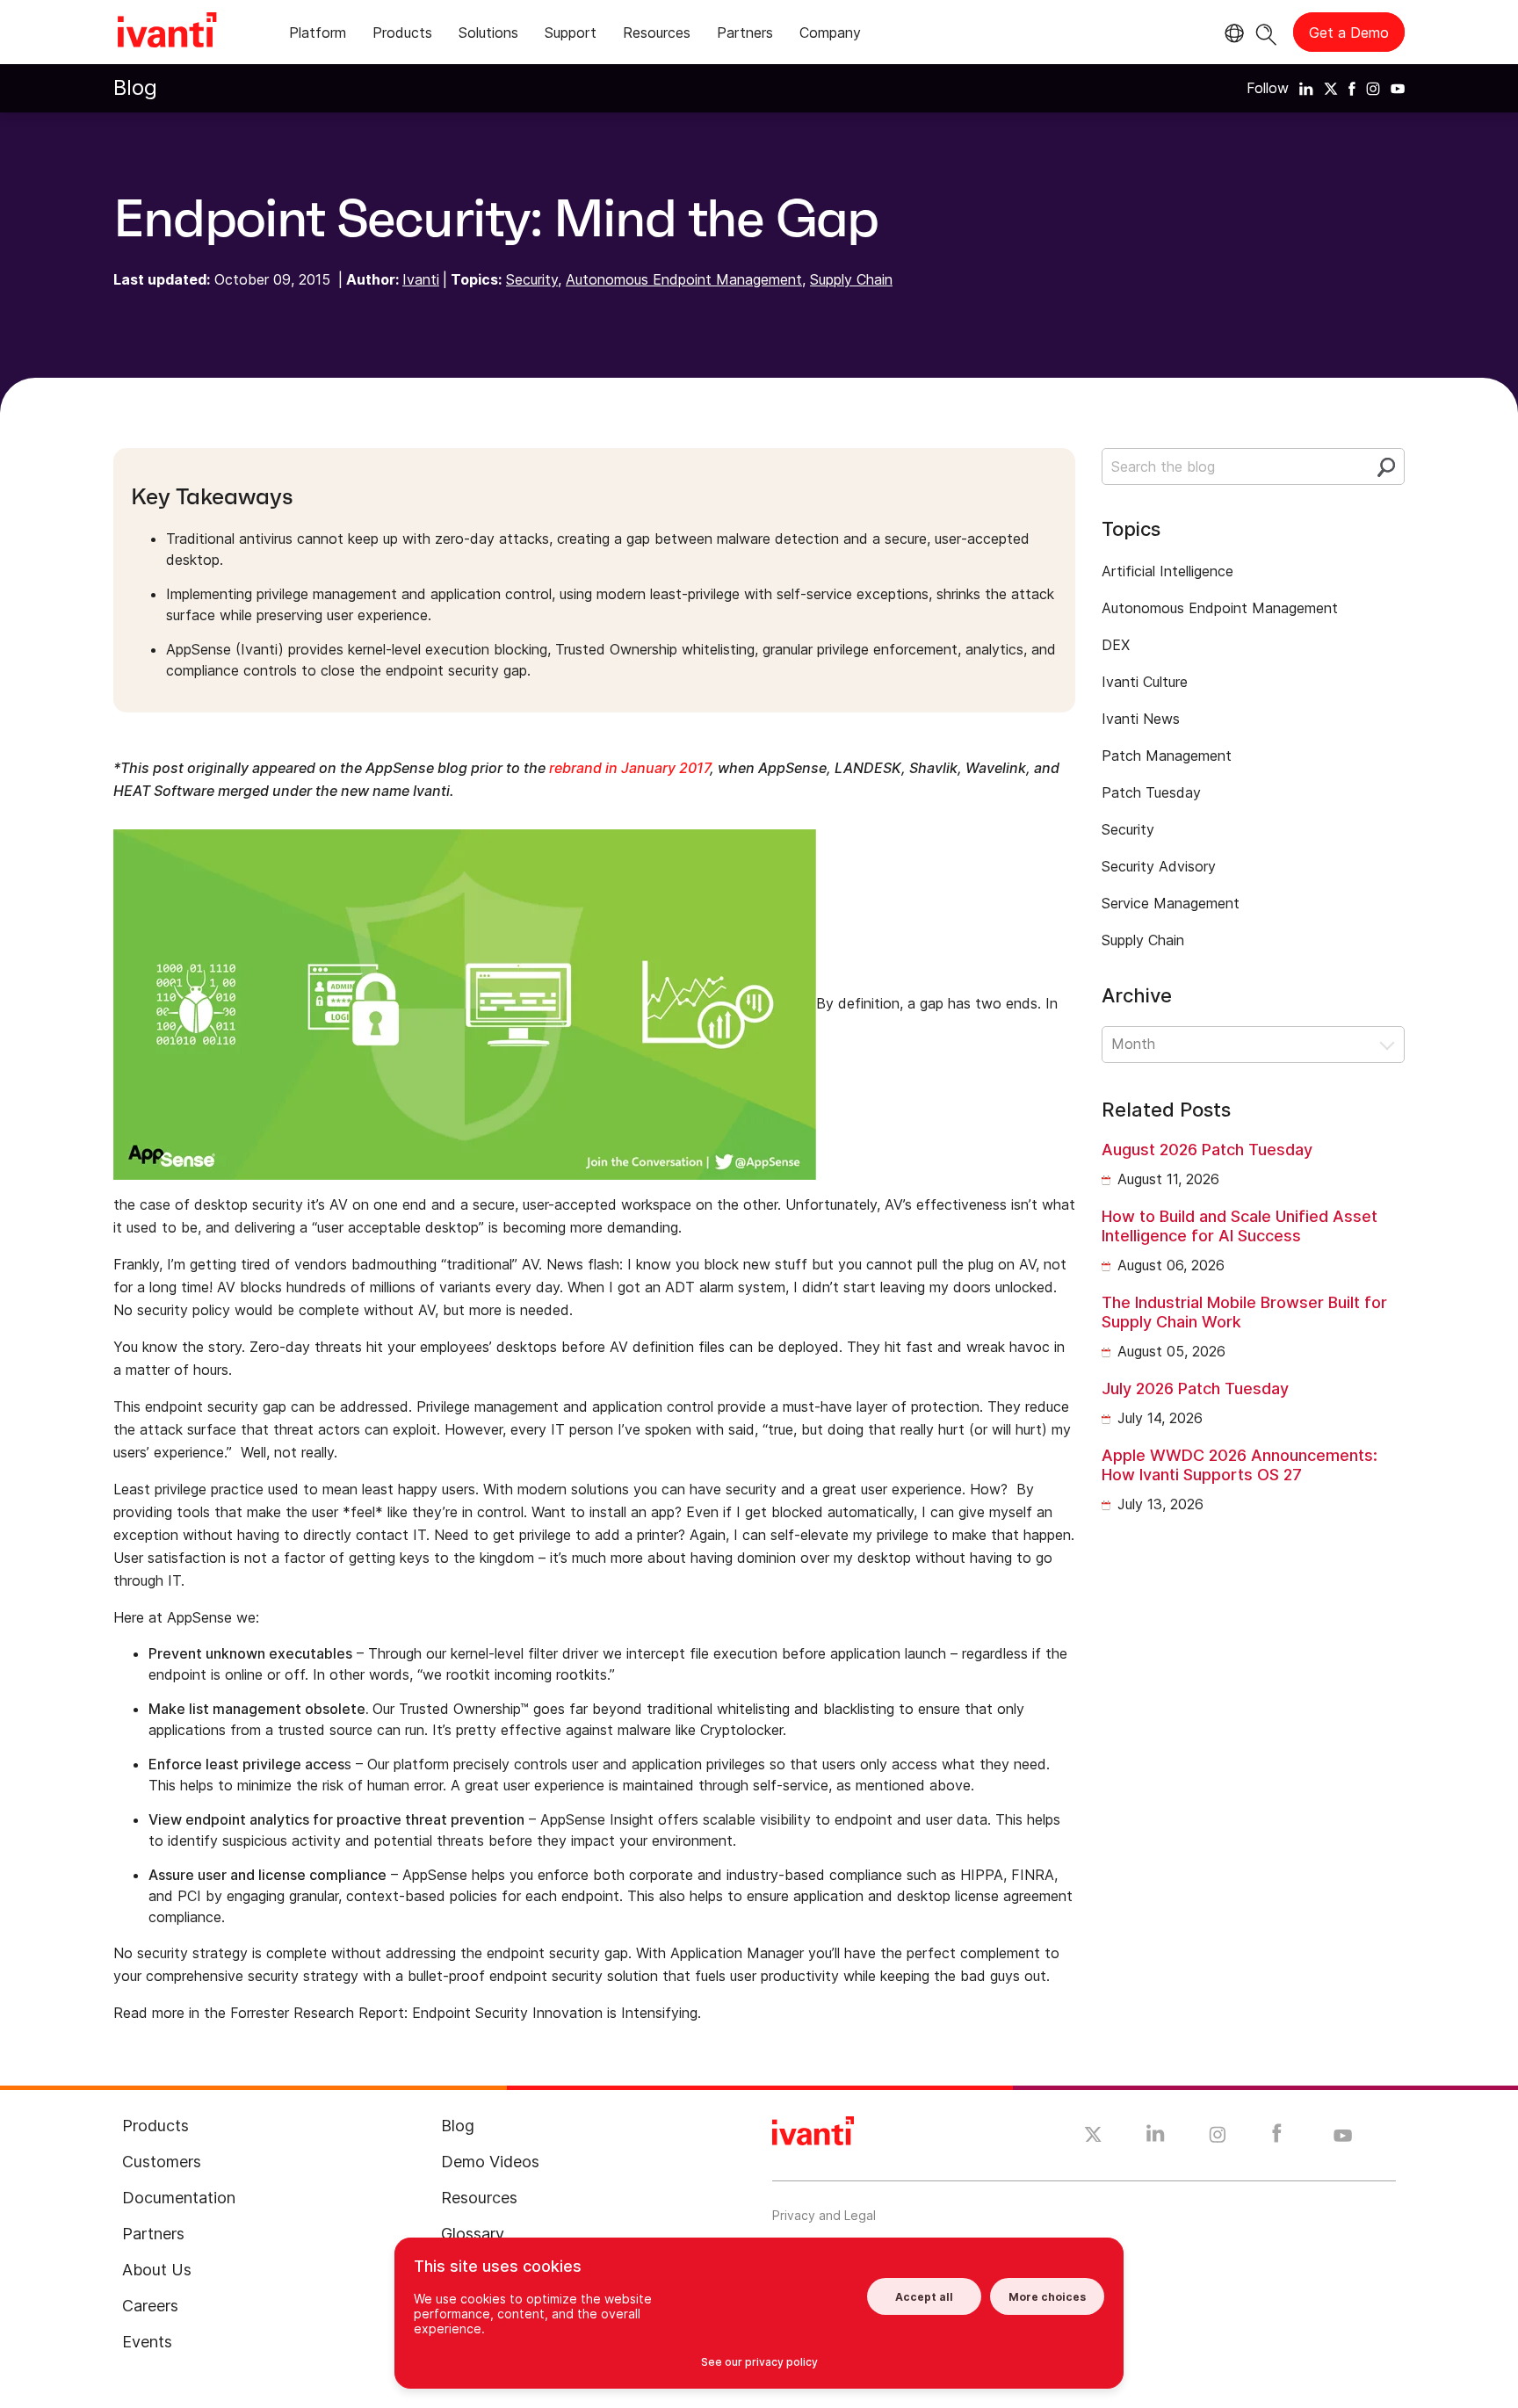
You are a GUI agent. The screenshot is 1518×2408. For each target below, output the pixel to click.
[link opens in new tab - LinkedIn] (1156, 2137)
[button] (1253, 1045)
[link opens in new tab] (1306, 88)
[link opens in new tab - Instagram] (1218, 2137)
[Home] (167, 33)
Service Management (1171, 903)
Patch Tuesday (1151, 792)
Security (532, 279)
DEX (1116, 645)
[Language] (1232, 33)
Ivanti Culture (1145, 682)
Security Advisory (1159, 866)
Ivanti (421, 279)
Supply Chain (851, 279)
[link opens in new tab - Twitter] (1093, 2137)
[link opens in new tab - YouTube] (1343, 2137)
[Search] (1266, 32)
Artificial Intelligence (1167, 571)
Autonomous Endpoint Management (684, 279)
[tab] (318, 36)
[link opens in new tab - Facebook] (1277, 2137)
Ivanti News (1141, 719)
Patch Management (1167, 756)
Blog (135, 87)
